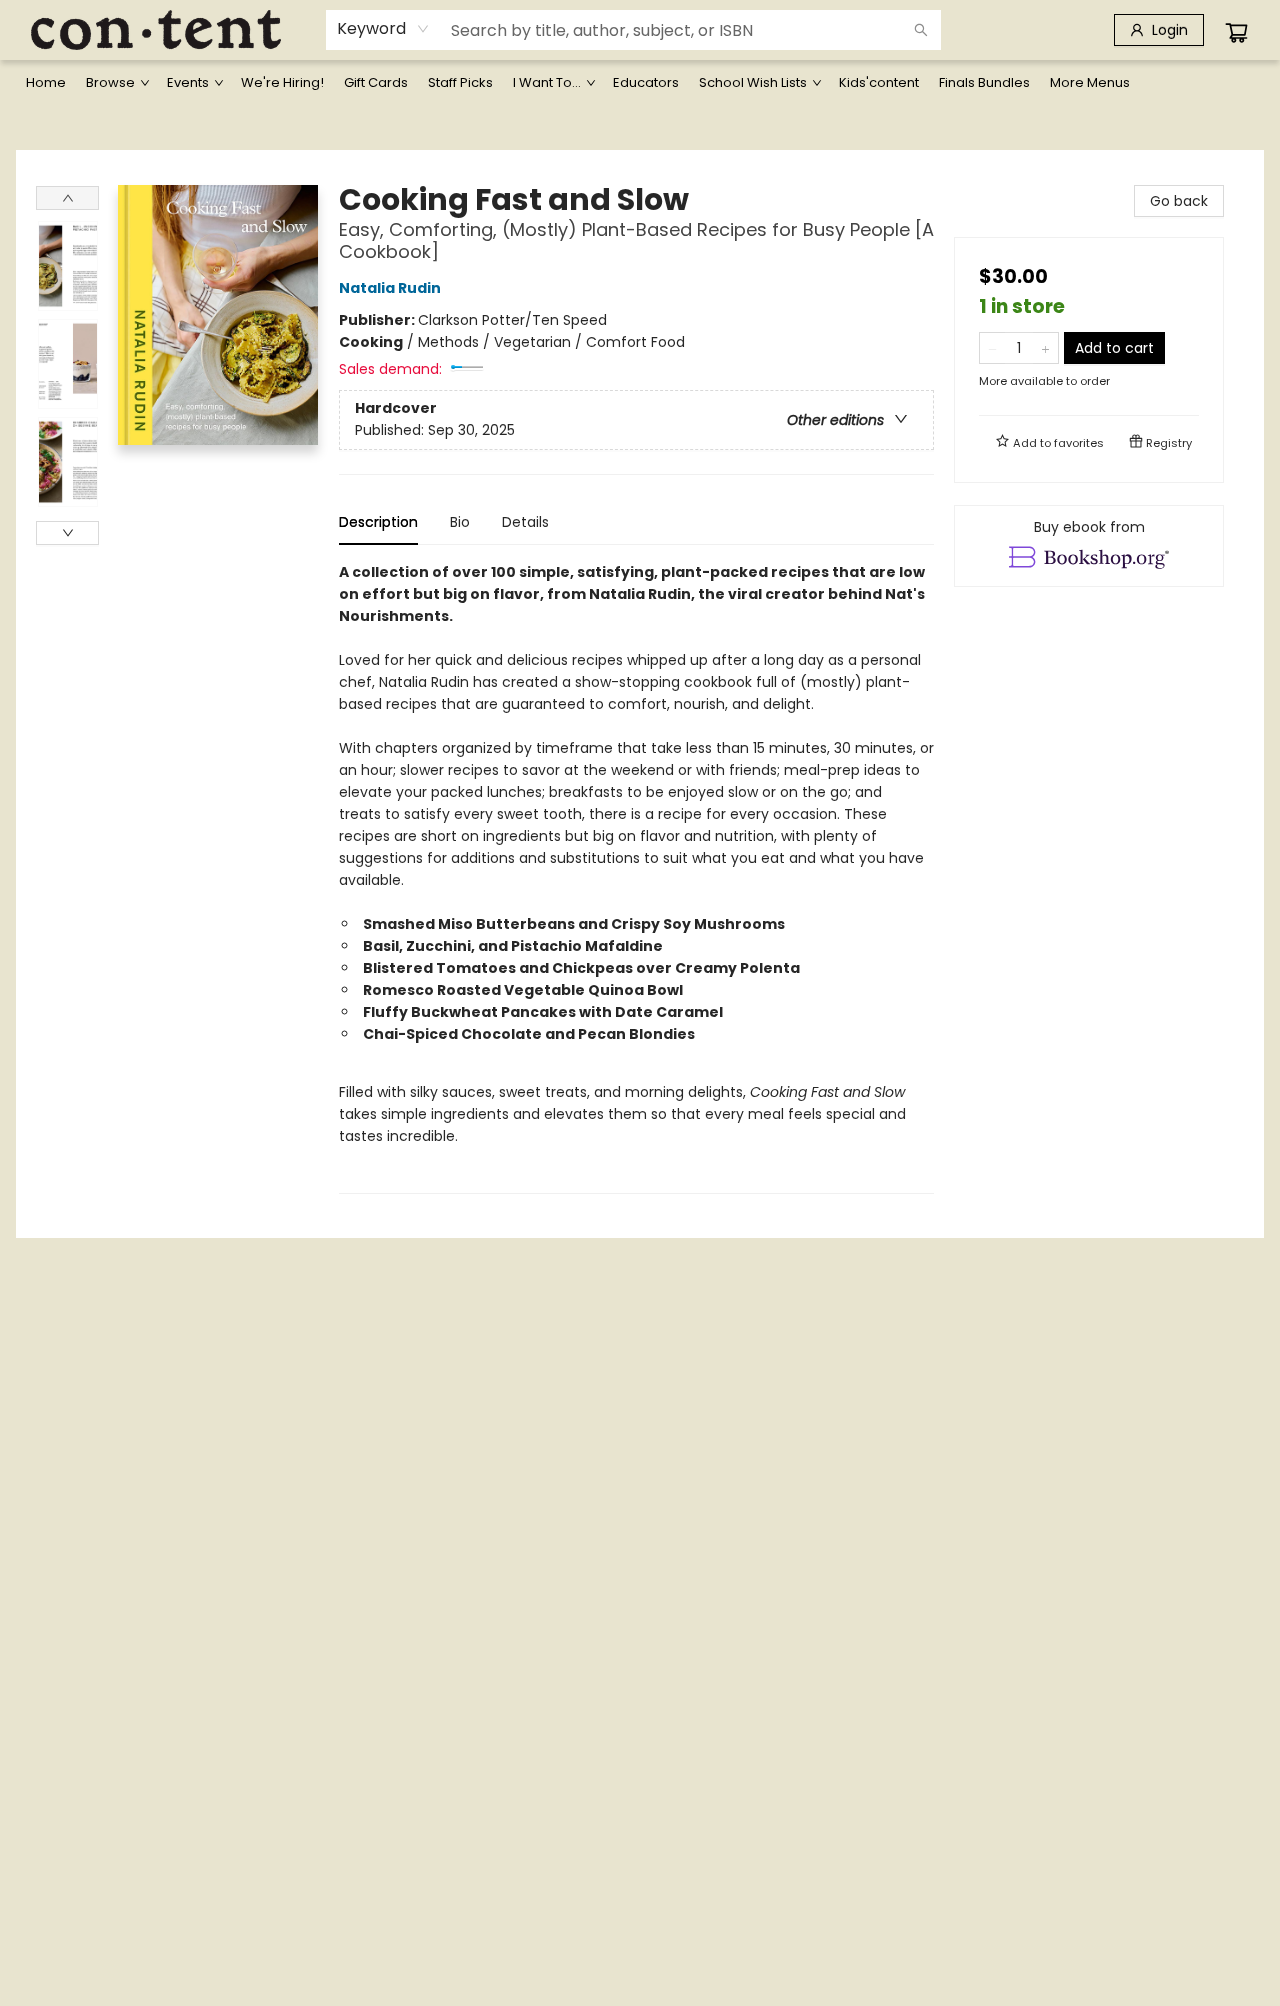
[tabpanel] (636, 877)
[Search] (921, 30)
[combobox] (383, 29)
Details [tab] (525, 522)
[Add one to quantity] (1045, 348)
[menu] (640, 83)
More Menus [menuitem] (1090, 82)
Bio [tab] (460, 522)
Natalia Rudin (390, 288)
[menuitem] (46, 83)
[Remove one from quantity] (992, 348)
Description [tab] (378, 522)
